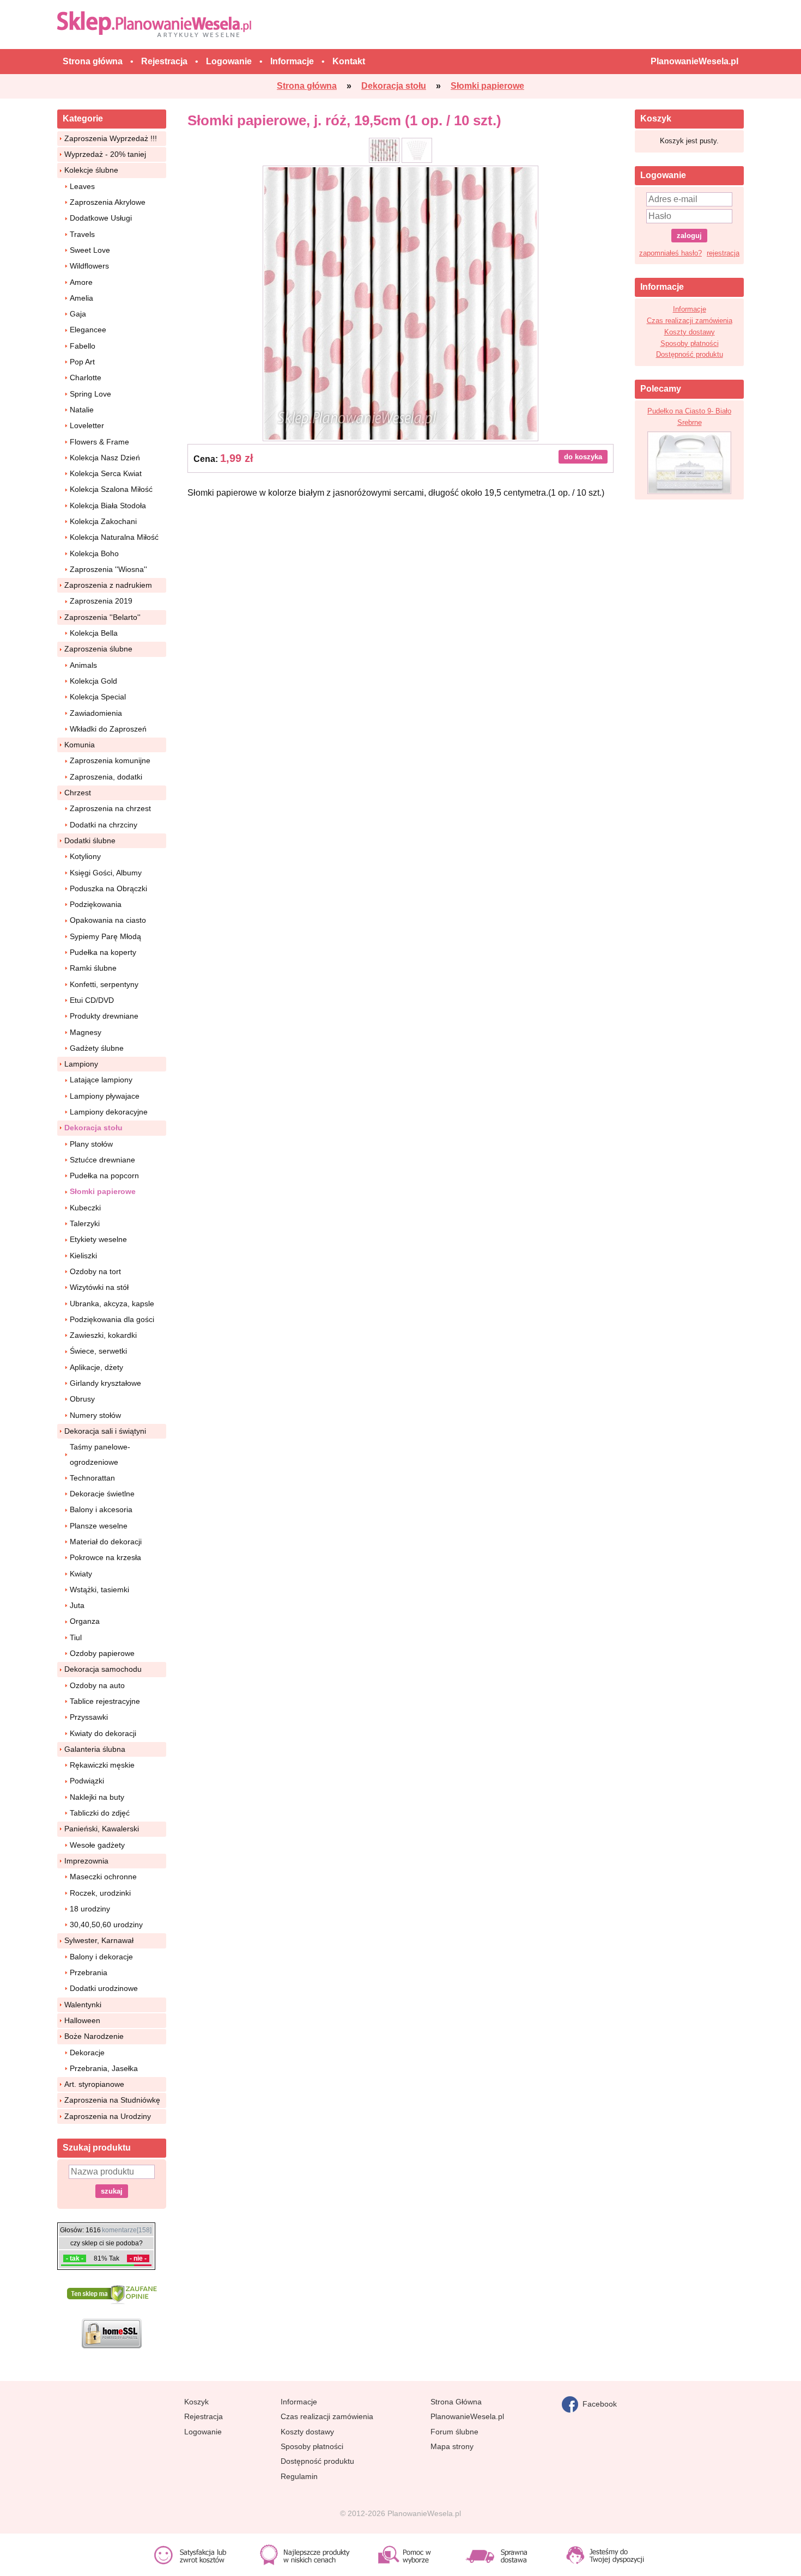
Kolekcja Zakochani (103, 521)
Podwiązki (87, 1781)
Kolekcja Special (98, 697)
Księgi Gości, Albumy (106, 873)
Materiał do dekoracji (106, 1542)
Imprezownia (86, 1861)
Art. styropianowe (94, 2084)
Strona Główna (456, 2402)
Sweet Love (90, 250)
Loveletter (87, 425)
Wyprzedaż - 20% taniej (105, 154)
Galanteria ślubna (95, 1749)
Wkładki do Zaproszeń (108, 729)
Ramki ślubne (93, 968)
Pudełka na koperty (103, 952)
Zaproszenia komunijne (110, 760)
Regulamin (299, 2476)
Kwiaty (81, 1574)
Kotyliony (85, 856)
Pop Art (82, 362)
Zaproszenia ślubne (98, 649)
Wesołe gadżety (97, 1845)
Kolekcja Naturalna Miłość (114, 537)
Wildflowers (89, 266)
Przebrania (89, 1972)
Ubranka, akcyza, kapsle (112, 1304)
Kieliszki (83, 1256)
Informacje (690, 309)
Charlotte (86, 377)
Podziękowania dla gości (112, 1319)
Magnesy (86, 1032)
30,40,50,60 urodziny (106, 1925)
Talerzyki (85, 1223)
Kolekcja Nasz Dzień (105, 458)
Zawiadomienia (96, 713)
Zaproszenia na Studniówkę (112, 2100)
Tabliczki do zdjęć (100, 1813)
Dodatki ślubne (90, 841)
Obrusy (82, 1399)
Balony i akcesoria (101, 1509)
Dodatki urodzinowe (104, 1988)
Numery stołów (95, 1415)
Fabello (83, 346)
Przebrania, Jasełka (104, 2068)
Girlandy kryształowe (105, 1383)
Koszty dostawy (690, 332)
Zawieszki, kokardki (103, 1335)
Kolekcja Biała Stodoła (108, 506)
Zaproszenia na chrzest (110, 808)
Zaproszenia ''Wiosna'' (108, 569)
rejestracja (723, 253)
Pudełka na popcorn (104, 1176)
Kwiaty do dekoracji (103, 1733)
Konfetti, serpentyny (104, 984)
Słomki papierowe (103, 1191)
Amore (81, 282)
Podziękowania (96, 904)
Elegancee (88, 330)
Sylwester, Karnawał (99, 1940)
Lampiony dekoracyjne (109, 1112)
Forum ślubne (454, 2432)
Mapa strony (452, 2446)
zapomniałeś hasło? (670, 253)
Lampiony (81, 1064)
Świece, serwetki (98, 1351)
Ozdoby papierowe (102, 1653)
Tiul (76, 1637)
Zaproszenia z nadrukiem (108, 585)
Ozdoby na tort (95, 1271)
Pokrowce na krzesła (105, 1557)
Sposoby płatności (690, 343)
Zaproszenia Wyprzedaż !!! (111, 138)
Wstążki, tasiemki (99, 1590)
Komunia (80, 745)
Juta (77, 1605)
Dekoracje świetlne (102, 1494)
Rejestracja (204, 2416)
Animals (83, 665)
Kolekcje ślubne (91, 170)
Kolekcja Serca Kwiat (106, 473)
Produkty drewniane (104, 1016)
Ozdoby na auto (97, 1685)
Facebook (597, 2403)
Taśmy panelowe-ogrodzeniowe (100, 1454)
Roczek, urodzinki (100, 1893)
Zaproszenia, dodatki (106, 777)
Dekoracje (87, 2053)
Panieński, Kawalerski (102, 1829)
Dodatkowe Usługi (101, 218)
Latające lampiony (101, 1080)
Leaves (82, 186)
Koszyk (196, 2402)
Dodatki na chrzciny (104, 825)
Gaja (78, 314)
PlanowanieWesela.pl (467, 2416)
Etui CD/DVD (92, 1000)
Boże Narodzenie (94, 2036)
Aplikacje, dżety (96, 1367)
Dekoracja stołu (93, 1128)
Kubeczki (85, 1208)
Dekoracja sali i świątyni (105, 1431)
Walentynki (83, 2005)
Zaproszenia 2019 (101, 601)
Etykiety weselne (98, 1239)
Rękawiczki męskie (102, 1765)
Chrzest (78, 793)
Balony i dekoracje (101, 1957)
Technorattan (92, 1478)
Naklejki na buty (97, 1797)
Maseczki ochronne (103, 1877)
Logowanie (203, 2432)
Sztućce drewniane (102, 1160)
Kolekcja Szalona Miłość (111, 489)
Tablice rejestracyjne (105, 1701)
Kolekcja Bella (94, 633)
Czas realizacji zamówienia (690, 321)
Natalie (82, 410)
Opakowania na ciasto (108, 920)
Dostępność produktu (690, 354)
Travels (82, 234)
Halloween (82, 2020)
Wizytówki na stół (99, 1287)
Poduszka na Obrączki (108, 888)
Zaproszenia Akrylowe (108, 202)
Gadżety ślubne (97, 1048)
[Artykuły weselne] (157, 24)
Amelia (81, 298)
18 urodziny (90, 1909)
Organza (85, 1621)
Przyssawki (89, 1717)
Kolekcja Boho (94, 553)
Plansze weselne (99, 1526)
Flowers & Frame (99, 442)
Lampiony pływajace (105, 1096)
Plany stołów (91, 1144)
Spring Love (90, 394)
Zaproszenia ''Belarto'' (102, 617)
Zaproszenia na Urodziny (108, 2116)
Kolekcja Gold (93, 681)
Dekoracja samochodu (103, 1669)
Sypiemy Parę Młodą (105, 936)
